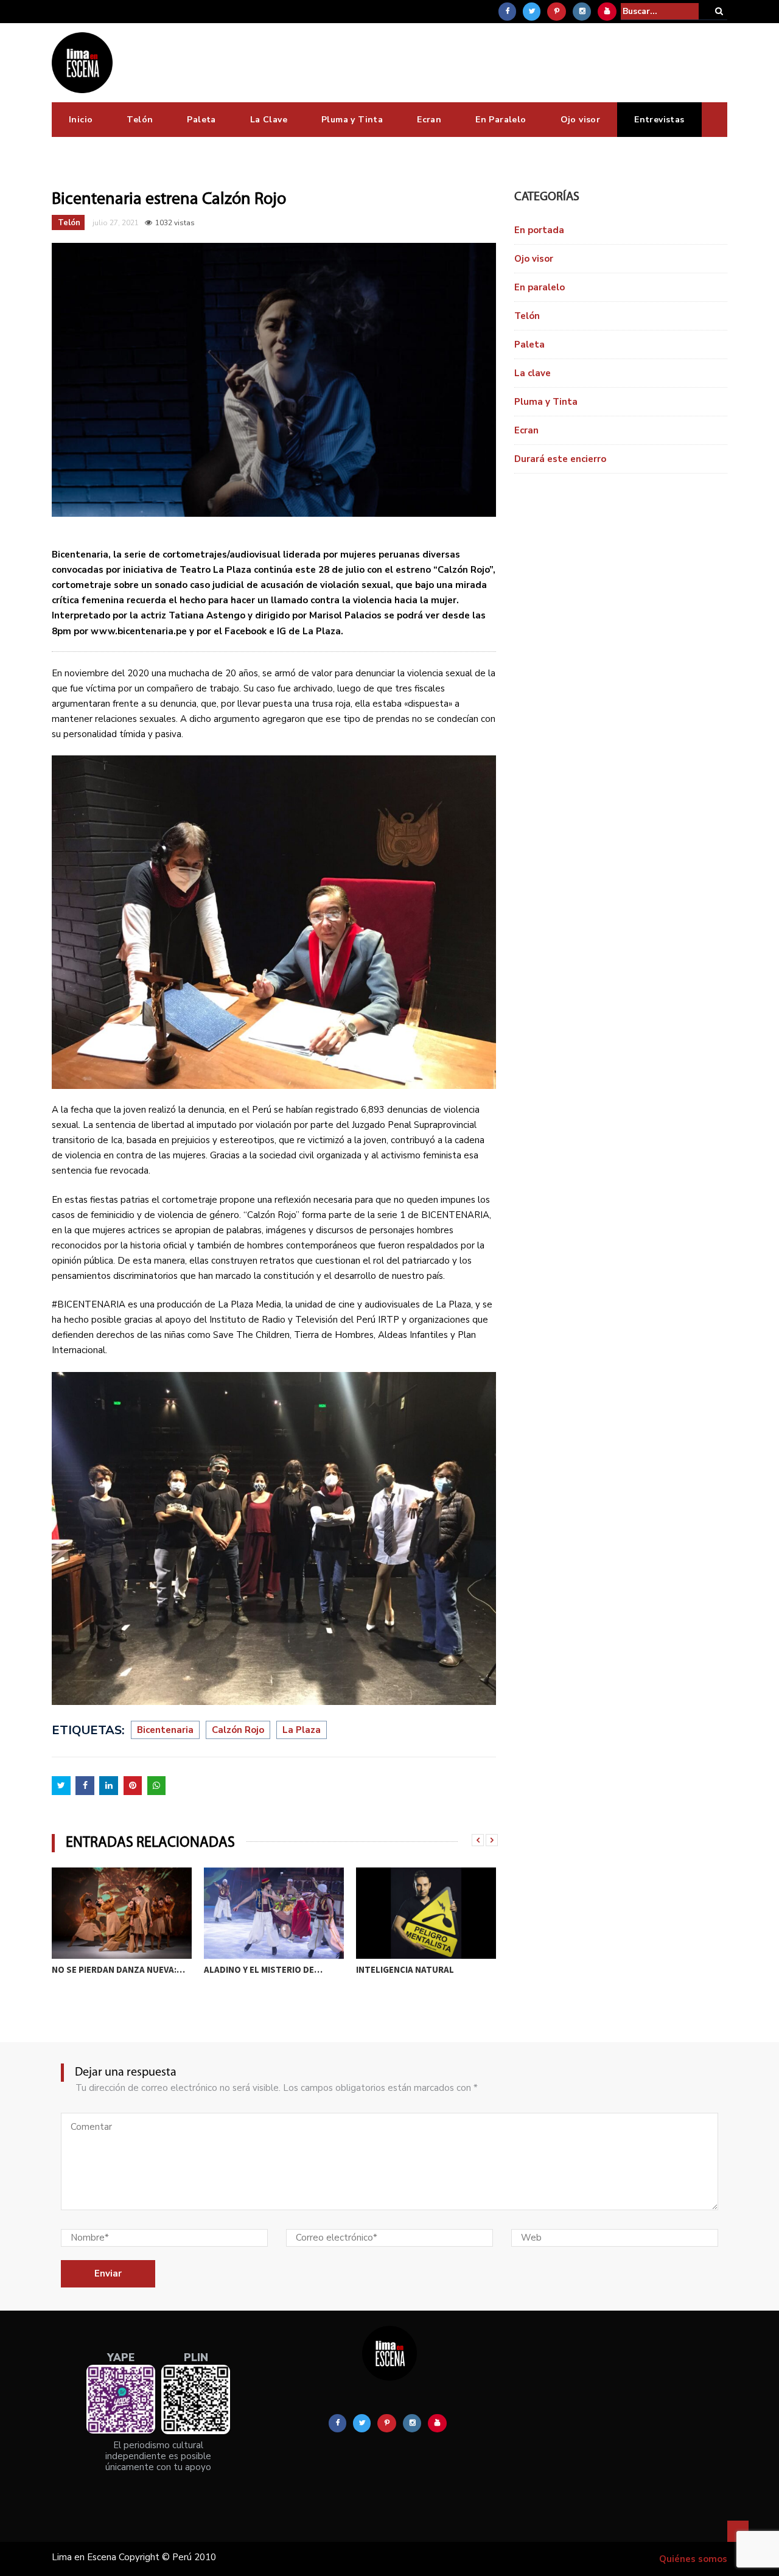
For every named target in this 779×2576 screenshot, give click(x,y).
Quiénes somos (693, 2559)
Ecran (429, 120)
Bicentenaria (165, 1730)
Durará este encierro (560, 459)
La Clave (269, 120)
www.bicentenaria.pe (139, 631)
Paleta (201, 120)
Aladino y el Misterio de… (111, 1969)
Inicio (81, 120)
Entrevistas (659, 120)
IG (281, 631)
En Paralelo (501, 120)
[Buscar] (719, 11)
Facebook (246, 631)
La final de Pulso (396, 1969)
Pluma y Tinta (352, 120)
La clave (533, 373)
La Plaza (302, 1730)
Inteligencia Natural (253, 1969)
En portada (539, 230)
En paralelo (540, 287)
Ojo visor (581, 120)
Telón (140, 120)
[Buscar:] (660, 11)
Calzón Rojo (238, 1730)
